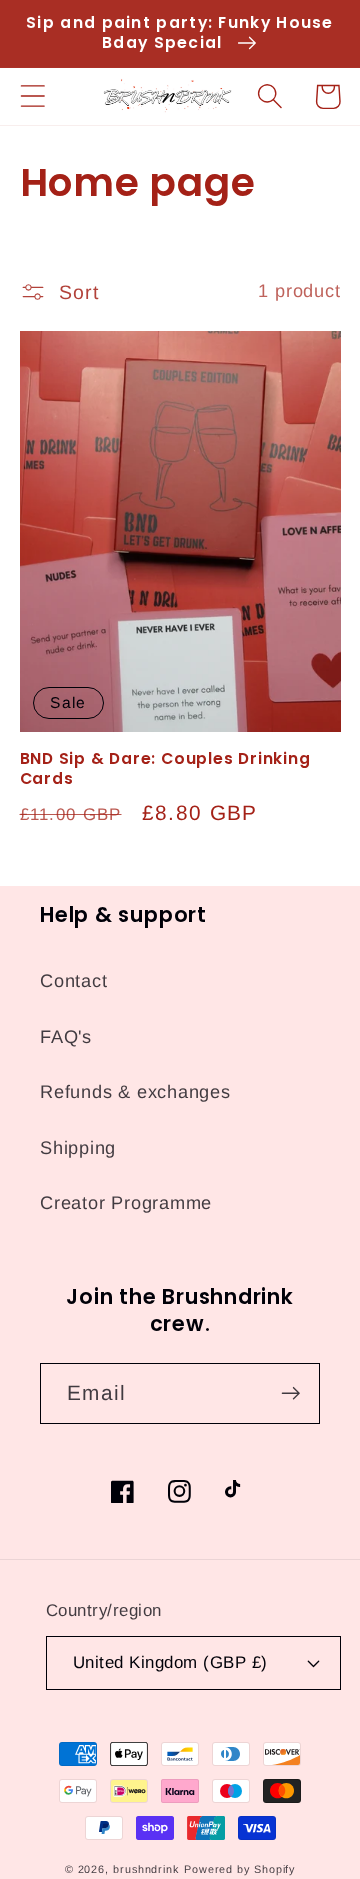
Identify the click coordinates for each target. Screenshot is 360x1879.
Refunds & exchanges (135, 1092)
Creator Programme (126, 1203)
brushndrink (146, 1869)
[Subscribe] (290, 1393)
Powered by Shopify (239, 1869)
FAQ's (66, 1037)
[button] (32, 96)
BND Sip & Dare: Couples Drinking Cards (165, 769)
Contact (73, 981)
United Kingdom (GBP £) (170, 1662)
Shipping (78, 1148)
